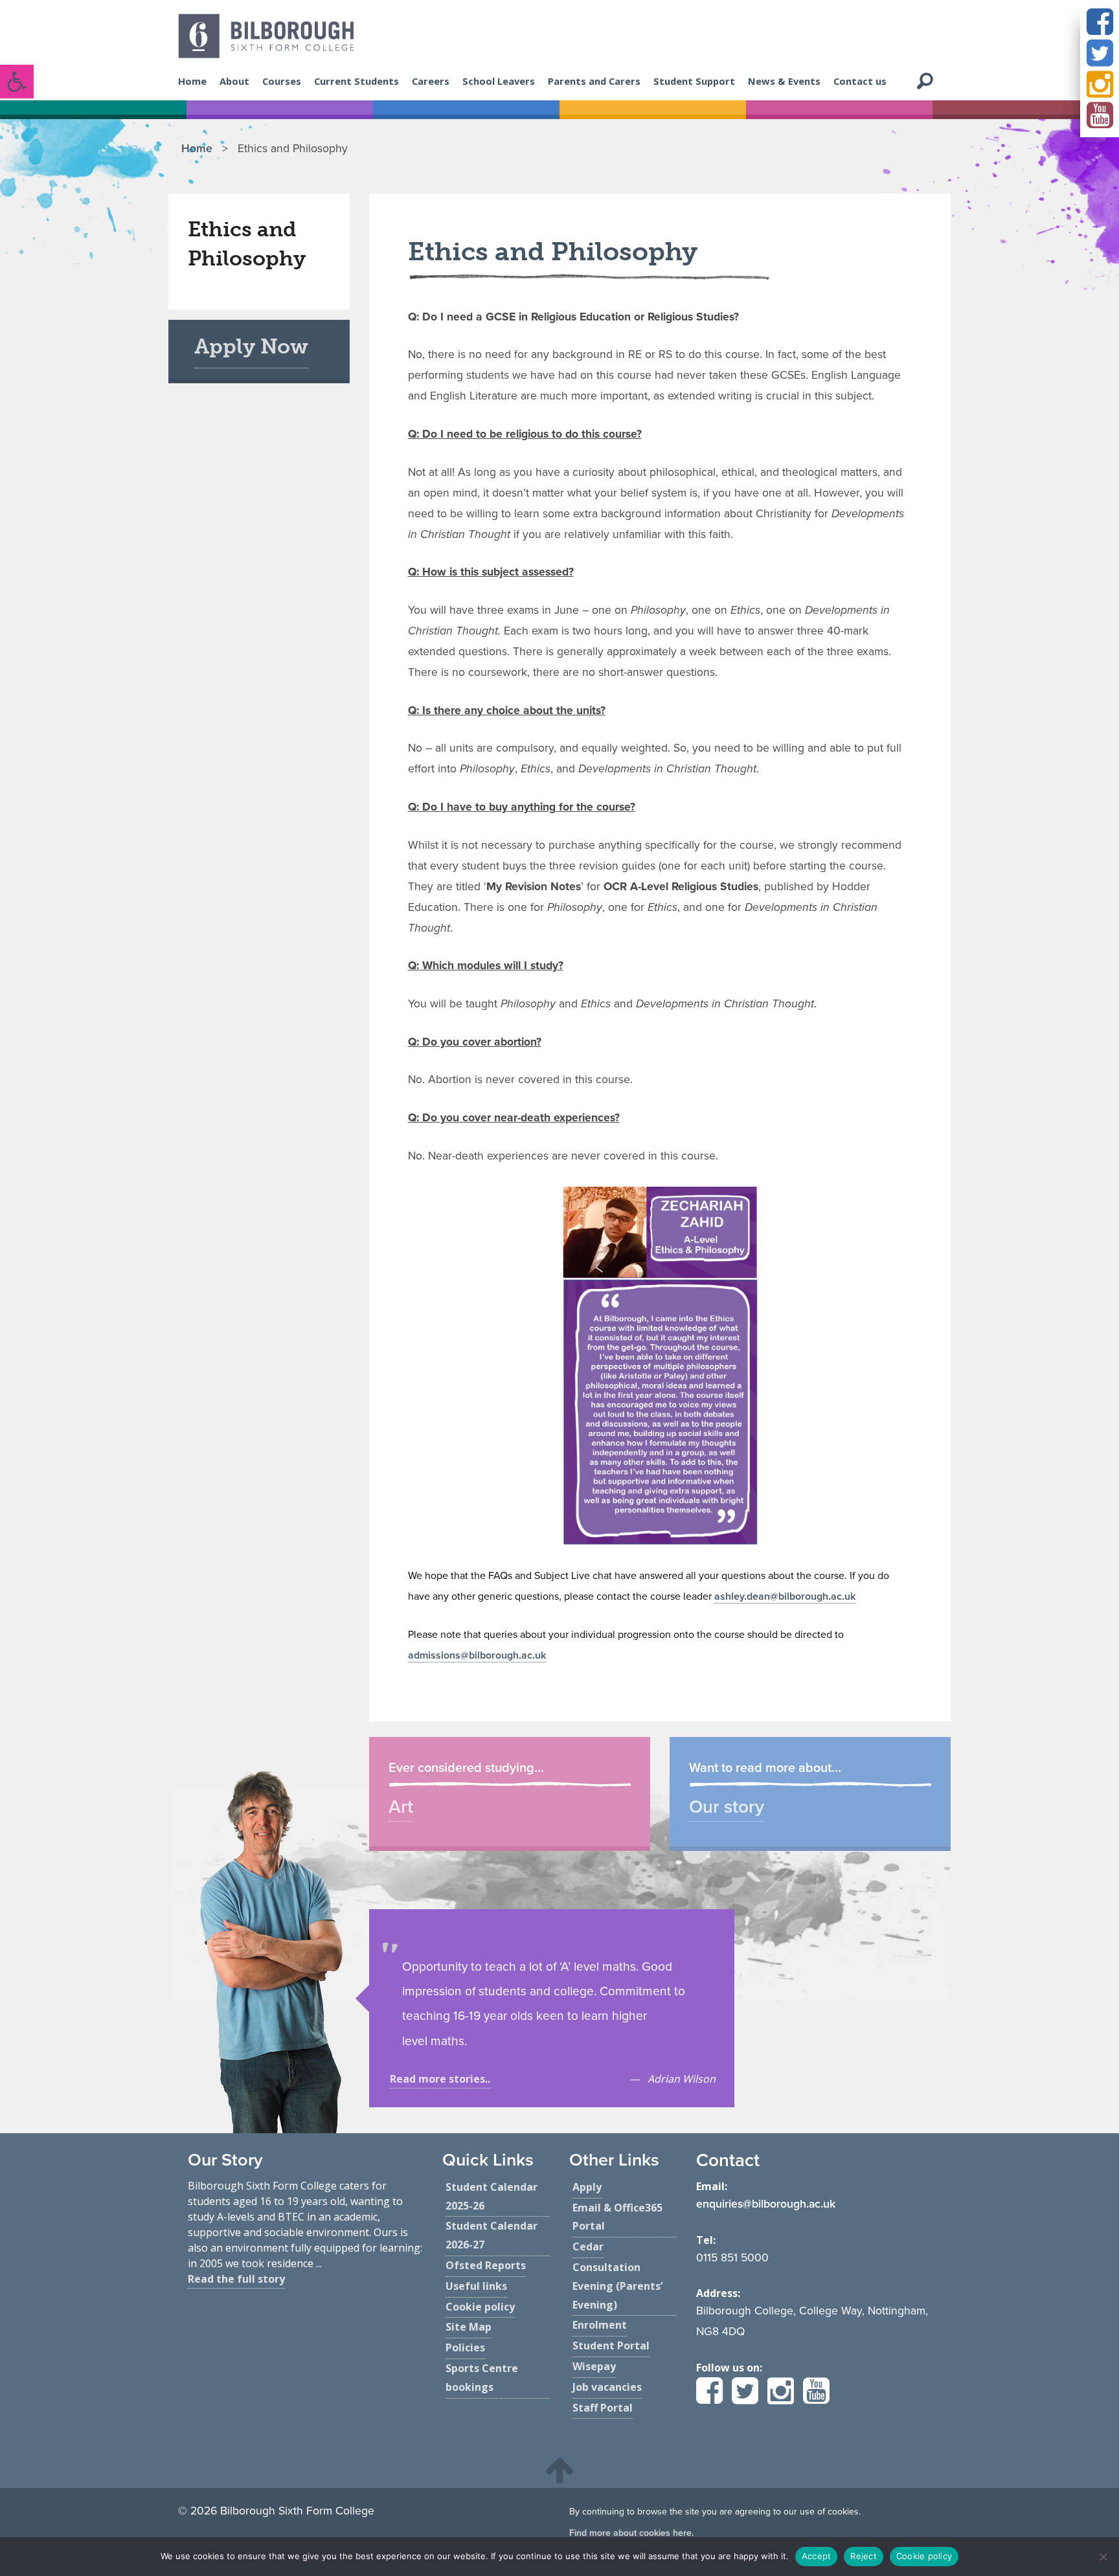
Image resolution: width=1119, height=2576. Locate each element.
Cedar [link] (588, 2246)
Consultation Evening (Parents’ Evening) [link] (617, 2286)
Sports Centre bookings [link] (482, 2378)
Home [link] (192, 81)
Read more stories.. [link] (440, 2079)
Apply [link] (587, 2187)
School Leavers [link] (499, 81)
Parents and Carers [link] (594, 81)
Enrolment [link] (600, 2325)
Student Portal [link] (611, 2346)
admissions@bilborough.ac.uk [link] (477, 1655)
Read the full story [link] (236, 2279)
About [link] (234, 81)
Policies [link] (465, 2347)
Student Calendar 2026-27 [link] (492, 2235)
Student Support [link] (694, 81)
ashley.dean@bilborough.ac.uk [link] (785, 1596)
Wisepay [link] (594, 2366)
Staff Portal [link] (603, 2408)
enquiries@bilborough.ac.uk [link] (766, 2204)
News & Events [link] (784, 81)
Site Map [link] (469, 2327)
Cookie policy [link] (480, 2307)
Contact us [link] (860, 81)
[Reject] (1103, 2557)
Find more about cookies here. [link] (631, 2533)
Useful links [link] (476, 2286)
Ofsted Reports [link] (486, 2265)
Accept (817, 2556)
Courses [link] (282, 81)
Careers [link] (431, 81)
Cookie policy (924, 2556)
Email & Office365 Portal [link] (617, 2217)
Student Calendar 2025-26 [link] (492, 2196)
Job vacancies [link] (607, 2387)
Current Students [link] (356, 81)
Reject (864, 2556)
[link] (17, 82)
